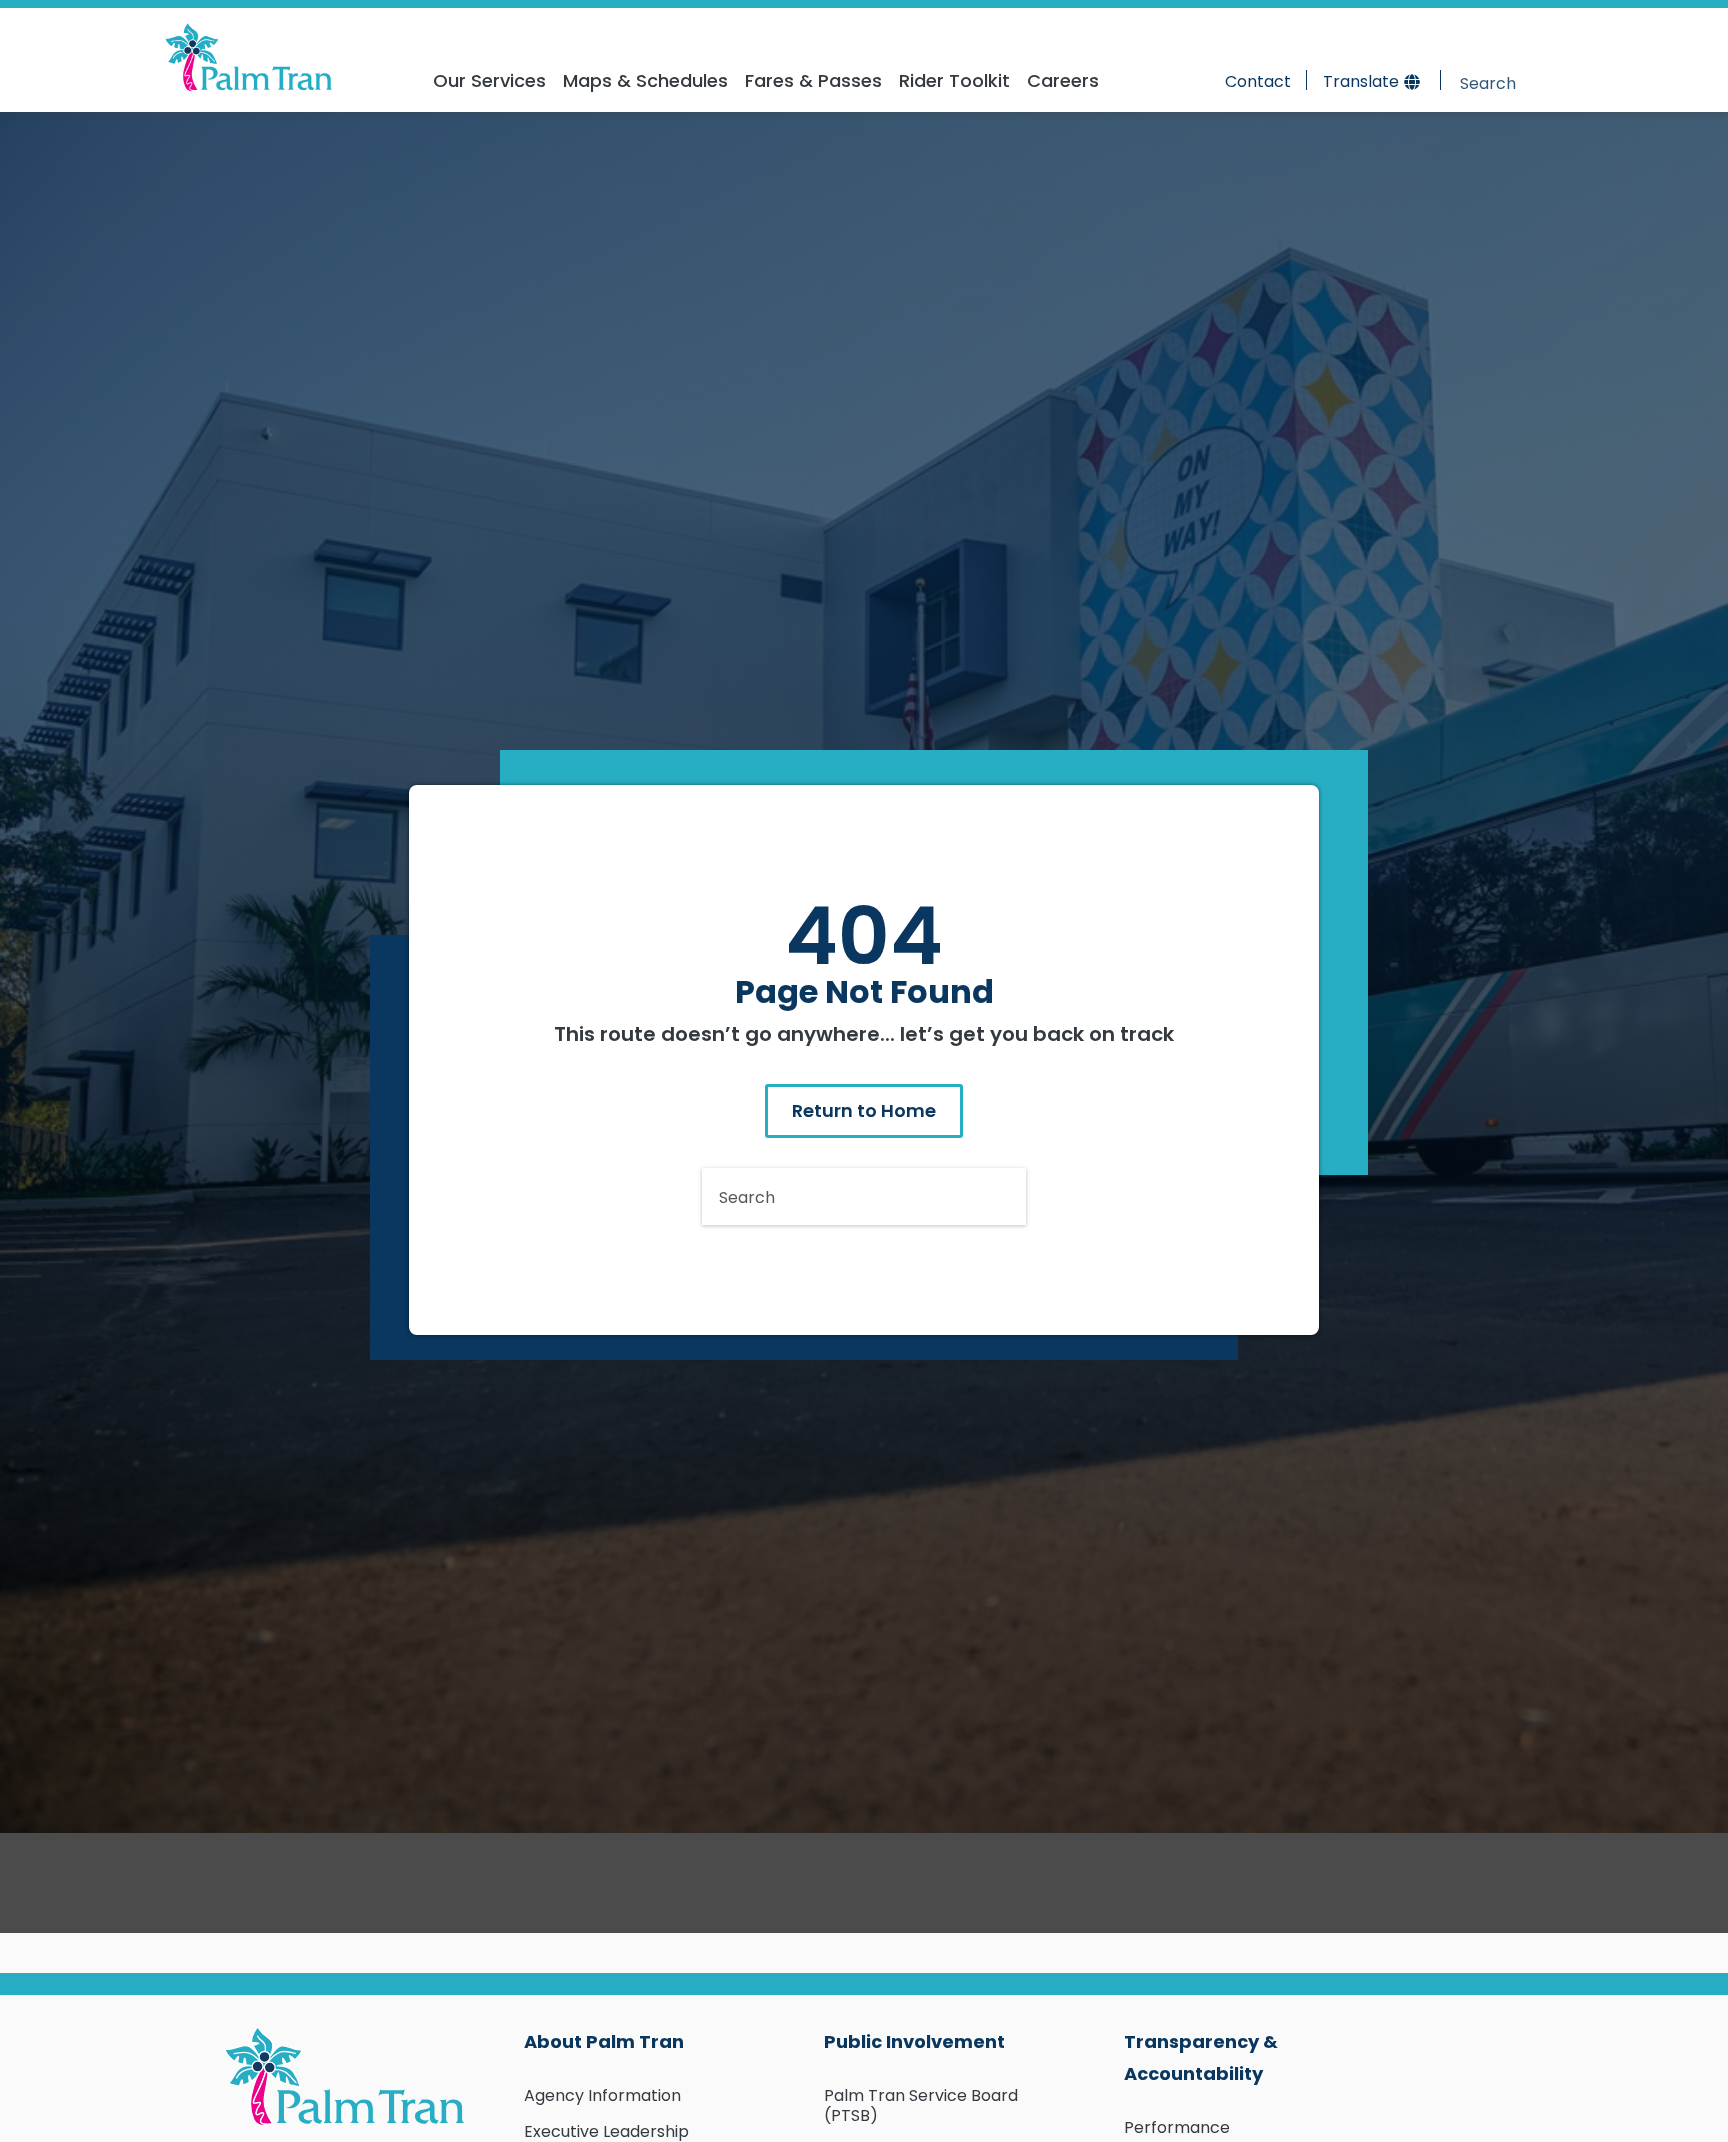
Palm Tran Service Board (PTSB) (921, 2105)
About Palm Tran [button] (604, 2041)
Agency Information (602, 2095)
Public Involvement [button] (914, 2041)
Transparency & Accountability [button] (1201, 2057)
